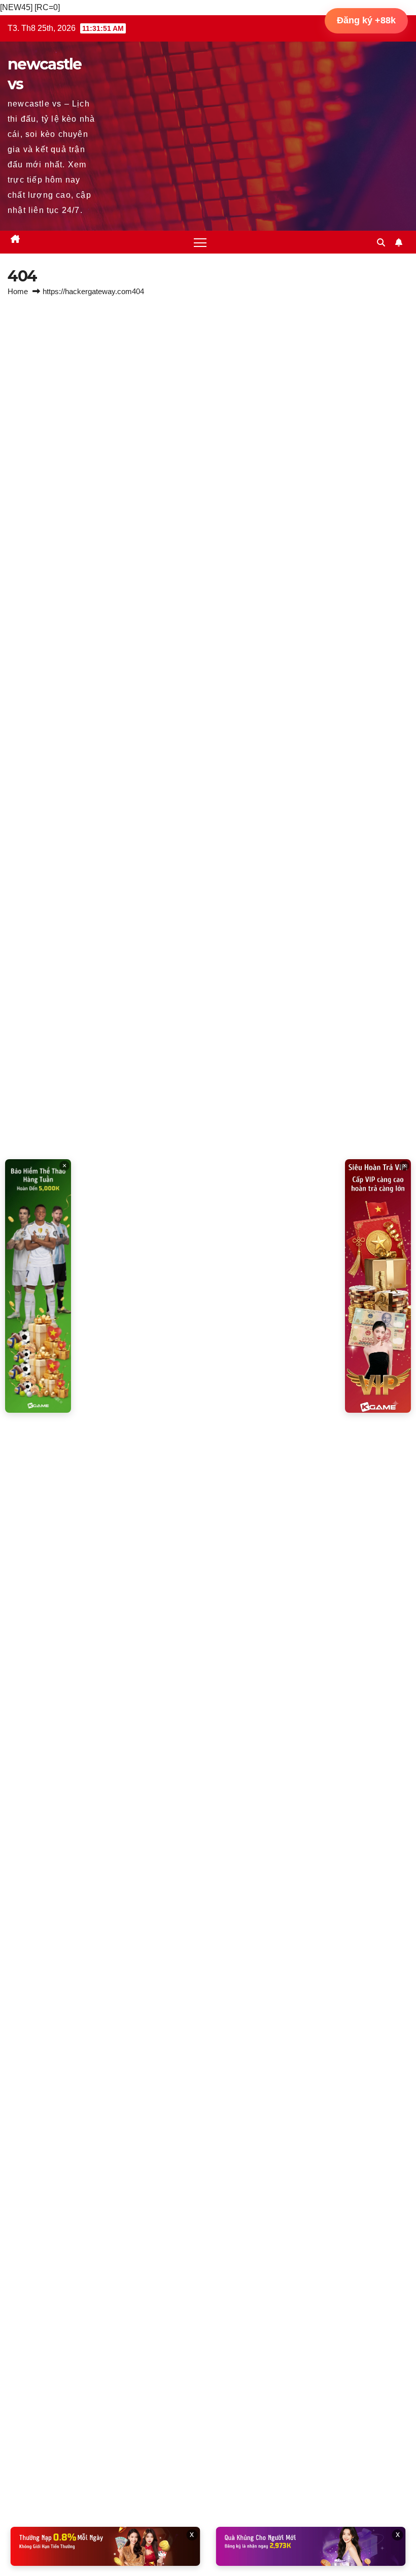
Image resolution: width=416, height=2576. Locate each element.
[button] (381, 243)
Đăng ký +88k (366, 20)
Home (18, 291)
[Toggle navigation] (200, 242)
